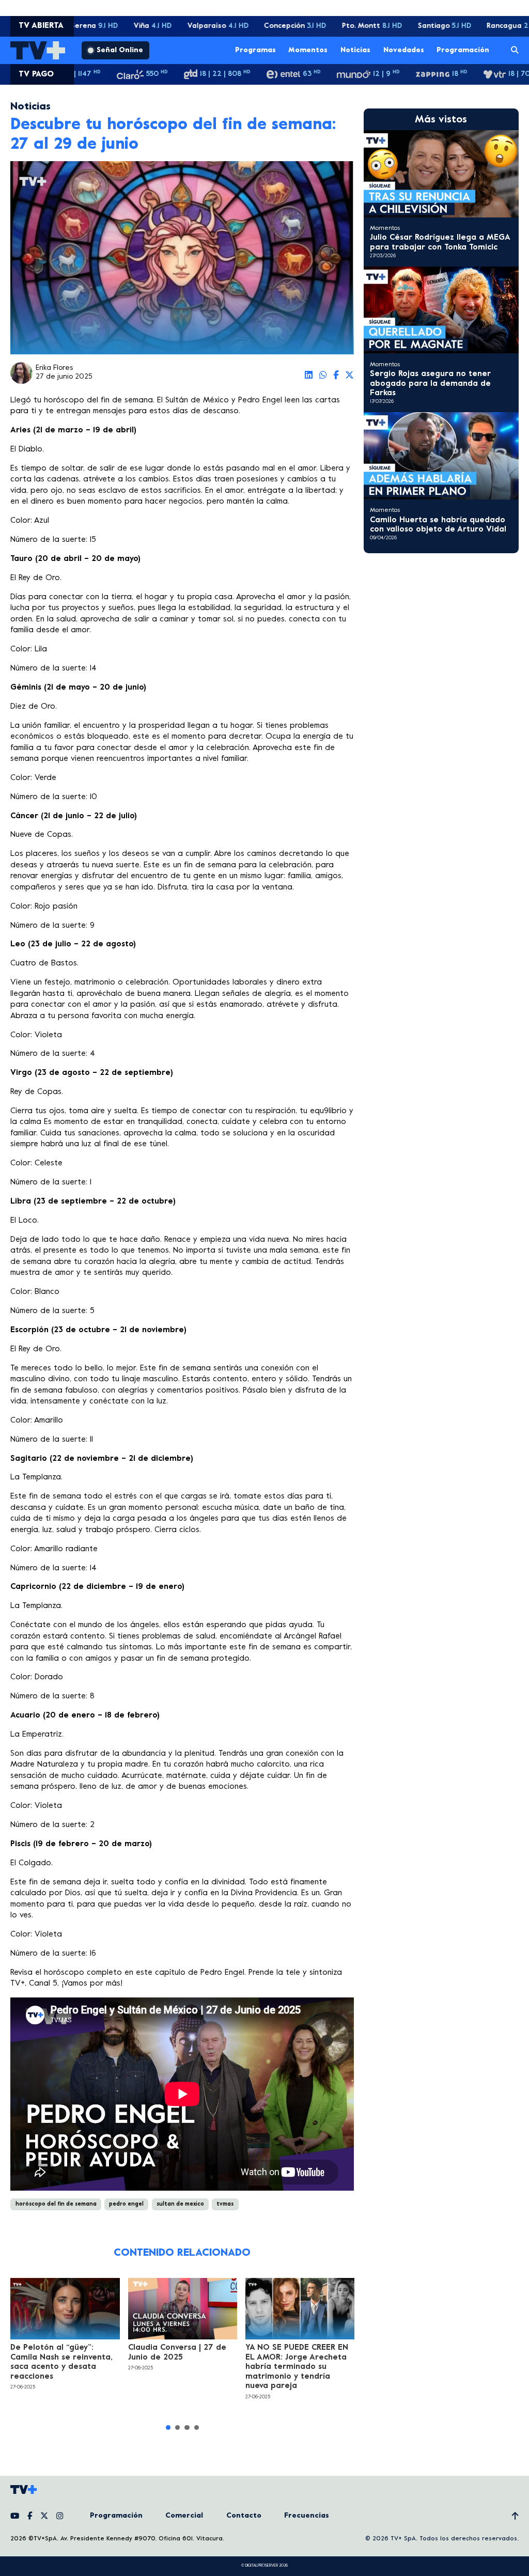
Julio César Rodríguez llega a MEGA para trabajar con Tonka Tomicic (440, 242)
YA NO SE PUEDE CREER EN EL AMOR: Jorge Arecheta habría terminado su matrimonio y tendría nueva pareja (297, 2367)
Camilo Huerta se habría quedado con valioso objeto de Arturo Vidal (438, 525)
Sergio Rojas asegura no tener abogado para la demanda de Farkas (430, 384)
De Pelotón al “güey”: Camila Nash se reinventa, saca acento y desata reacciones (61, 2362)
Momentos (308, 50)
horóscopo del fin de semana (56, 2204)
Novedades (404, 50)
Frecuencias (307, 2516)
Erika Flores (54, 368)
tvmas (225, 2204)
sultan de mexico (180, 2204)
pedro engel (126, 2204)
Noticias (355, 50)
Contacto (244, 2516)
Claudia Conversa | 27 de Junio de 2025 (177, 2352)
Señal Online (120, 50)
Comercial (184, 2516)
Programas (255, 50)
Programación (463, 50)
